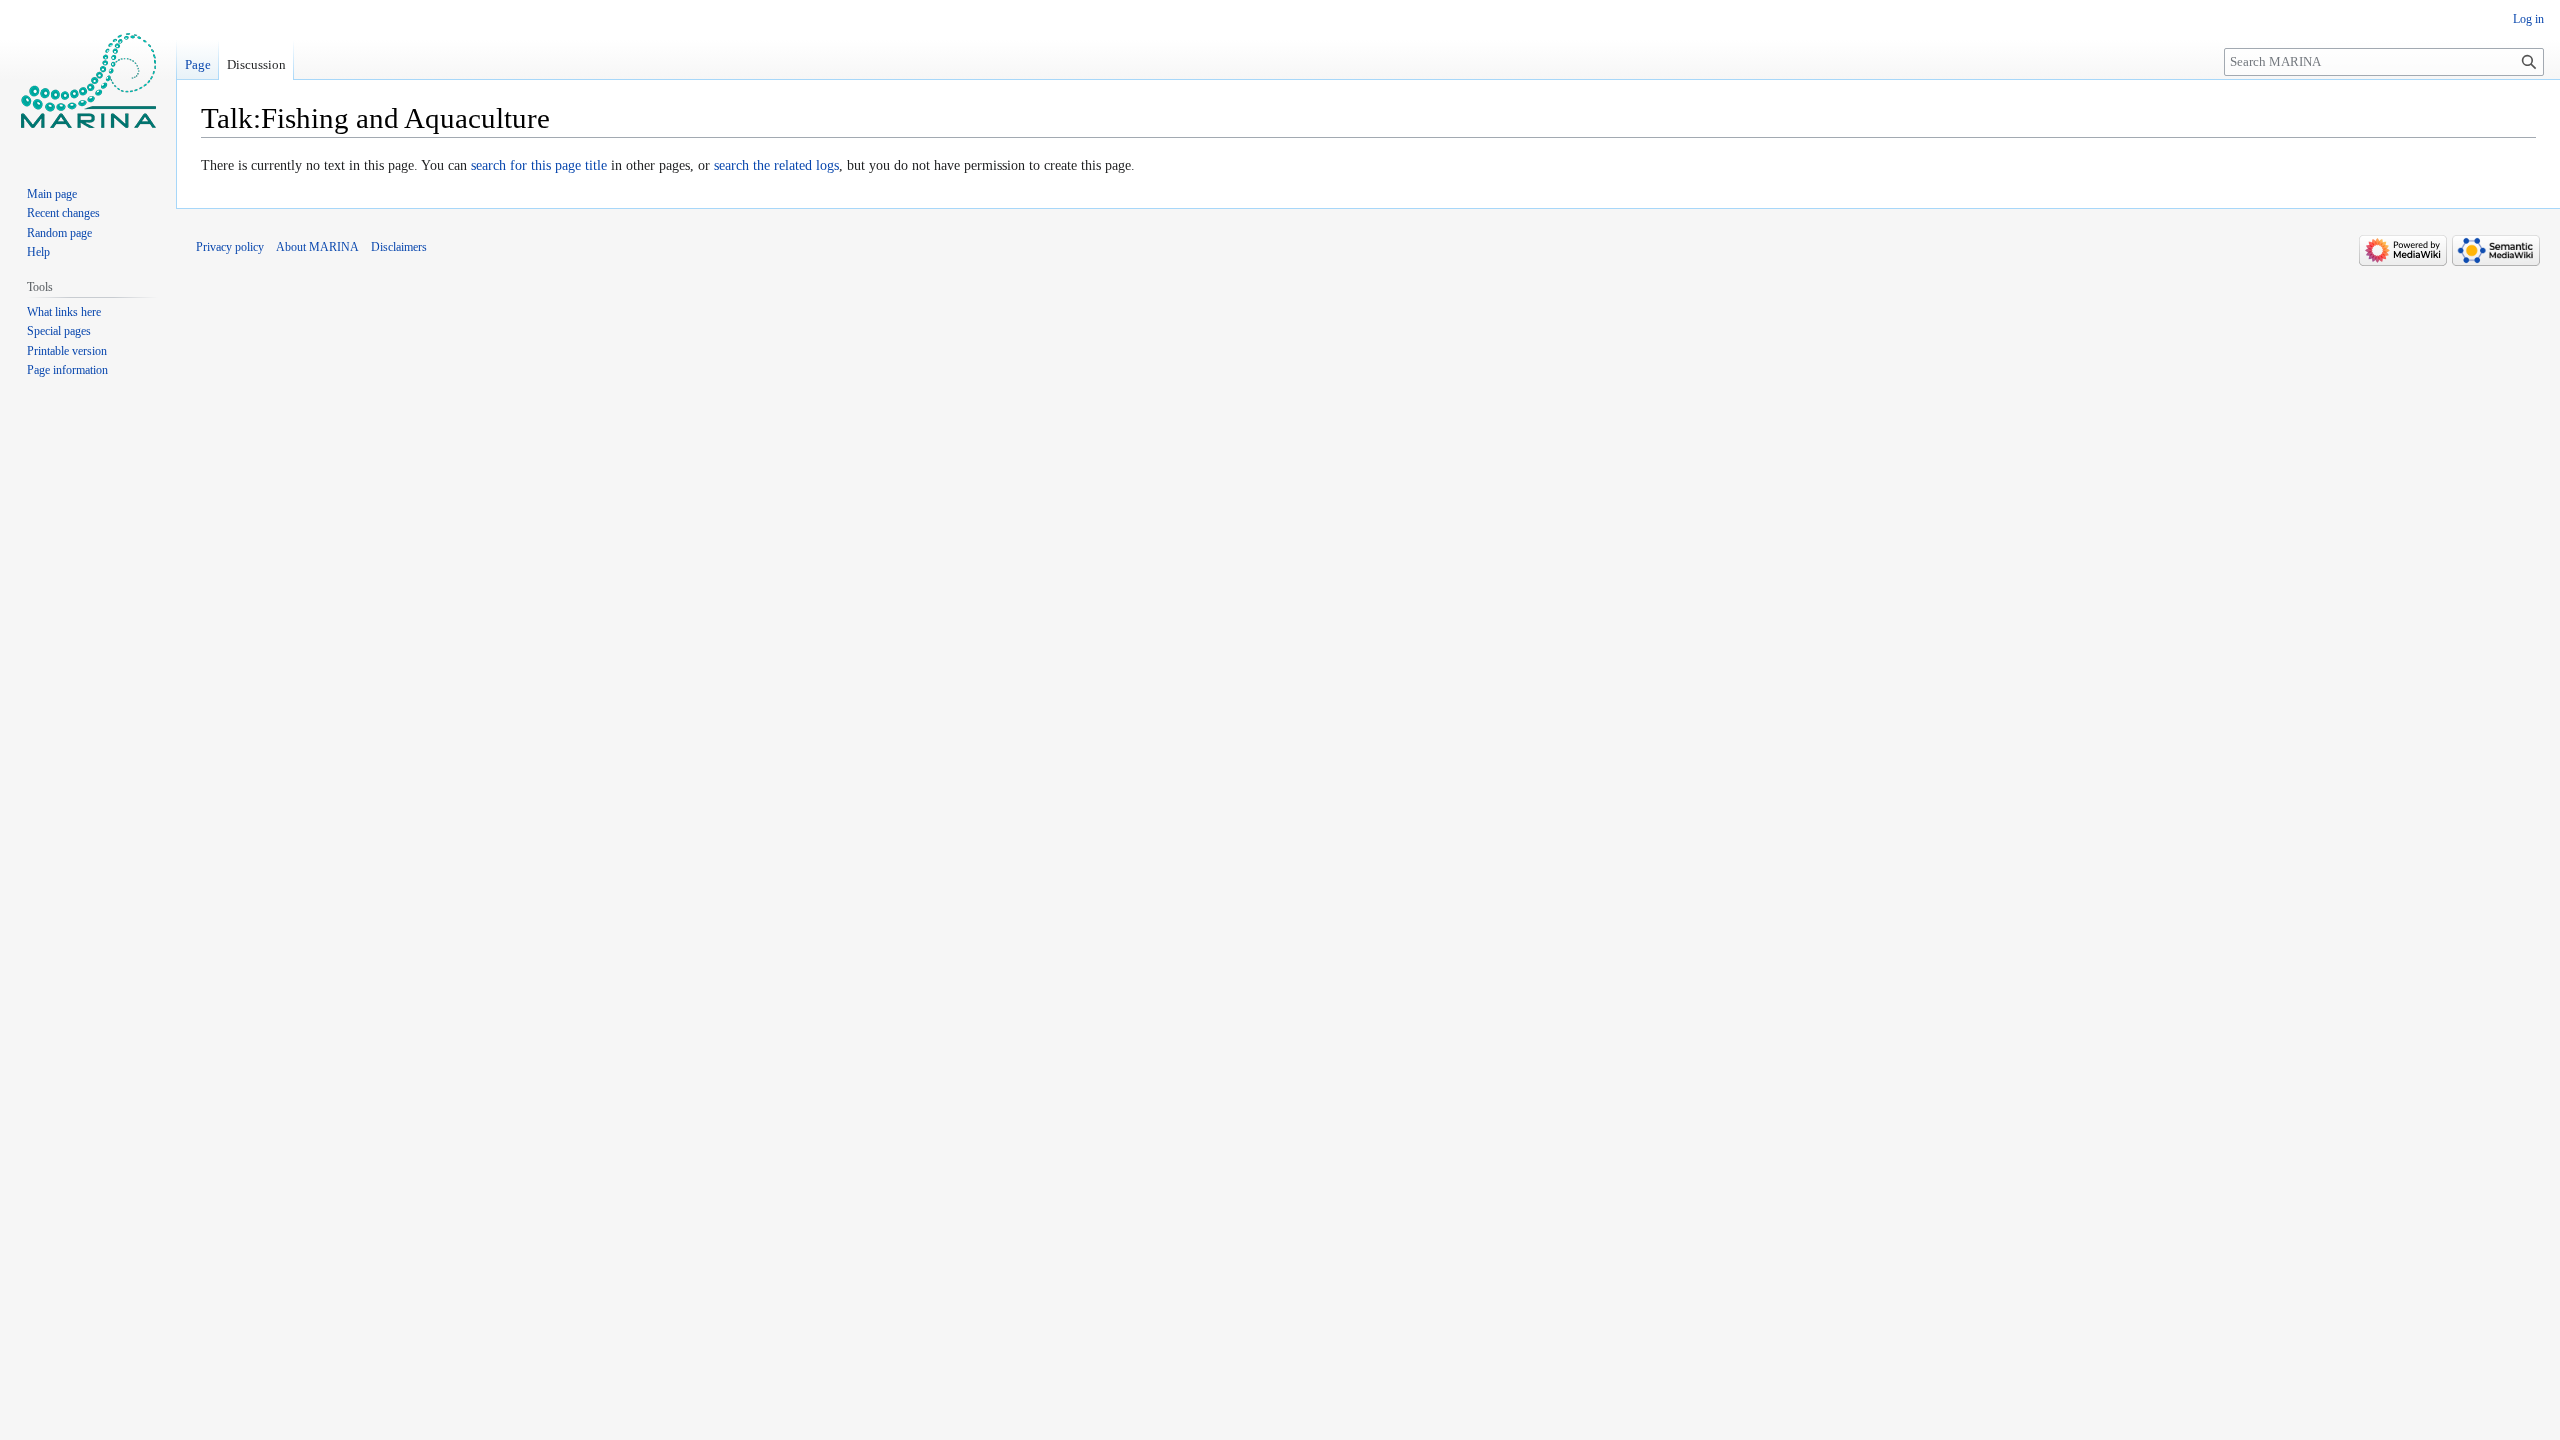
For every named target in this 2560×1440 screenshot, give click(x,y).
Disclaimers (399, 247)
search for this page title (539, 165)
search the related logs (776, 165)
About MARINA (317, 247)
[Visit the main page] (88, 80)
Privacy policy (230, 247)
